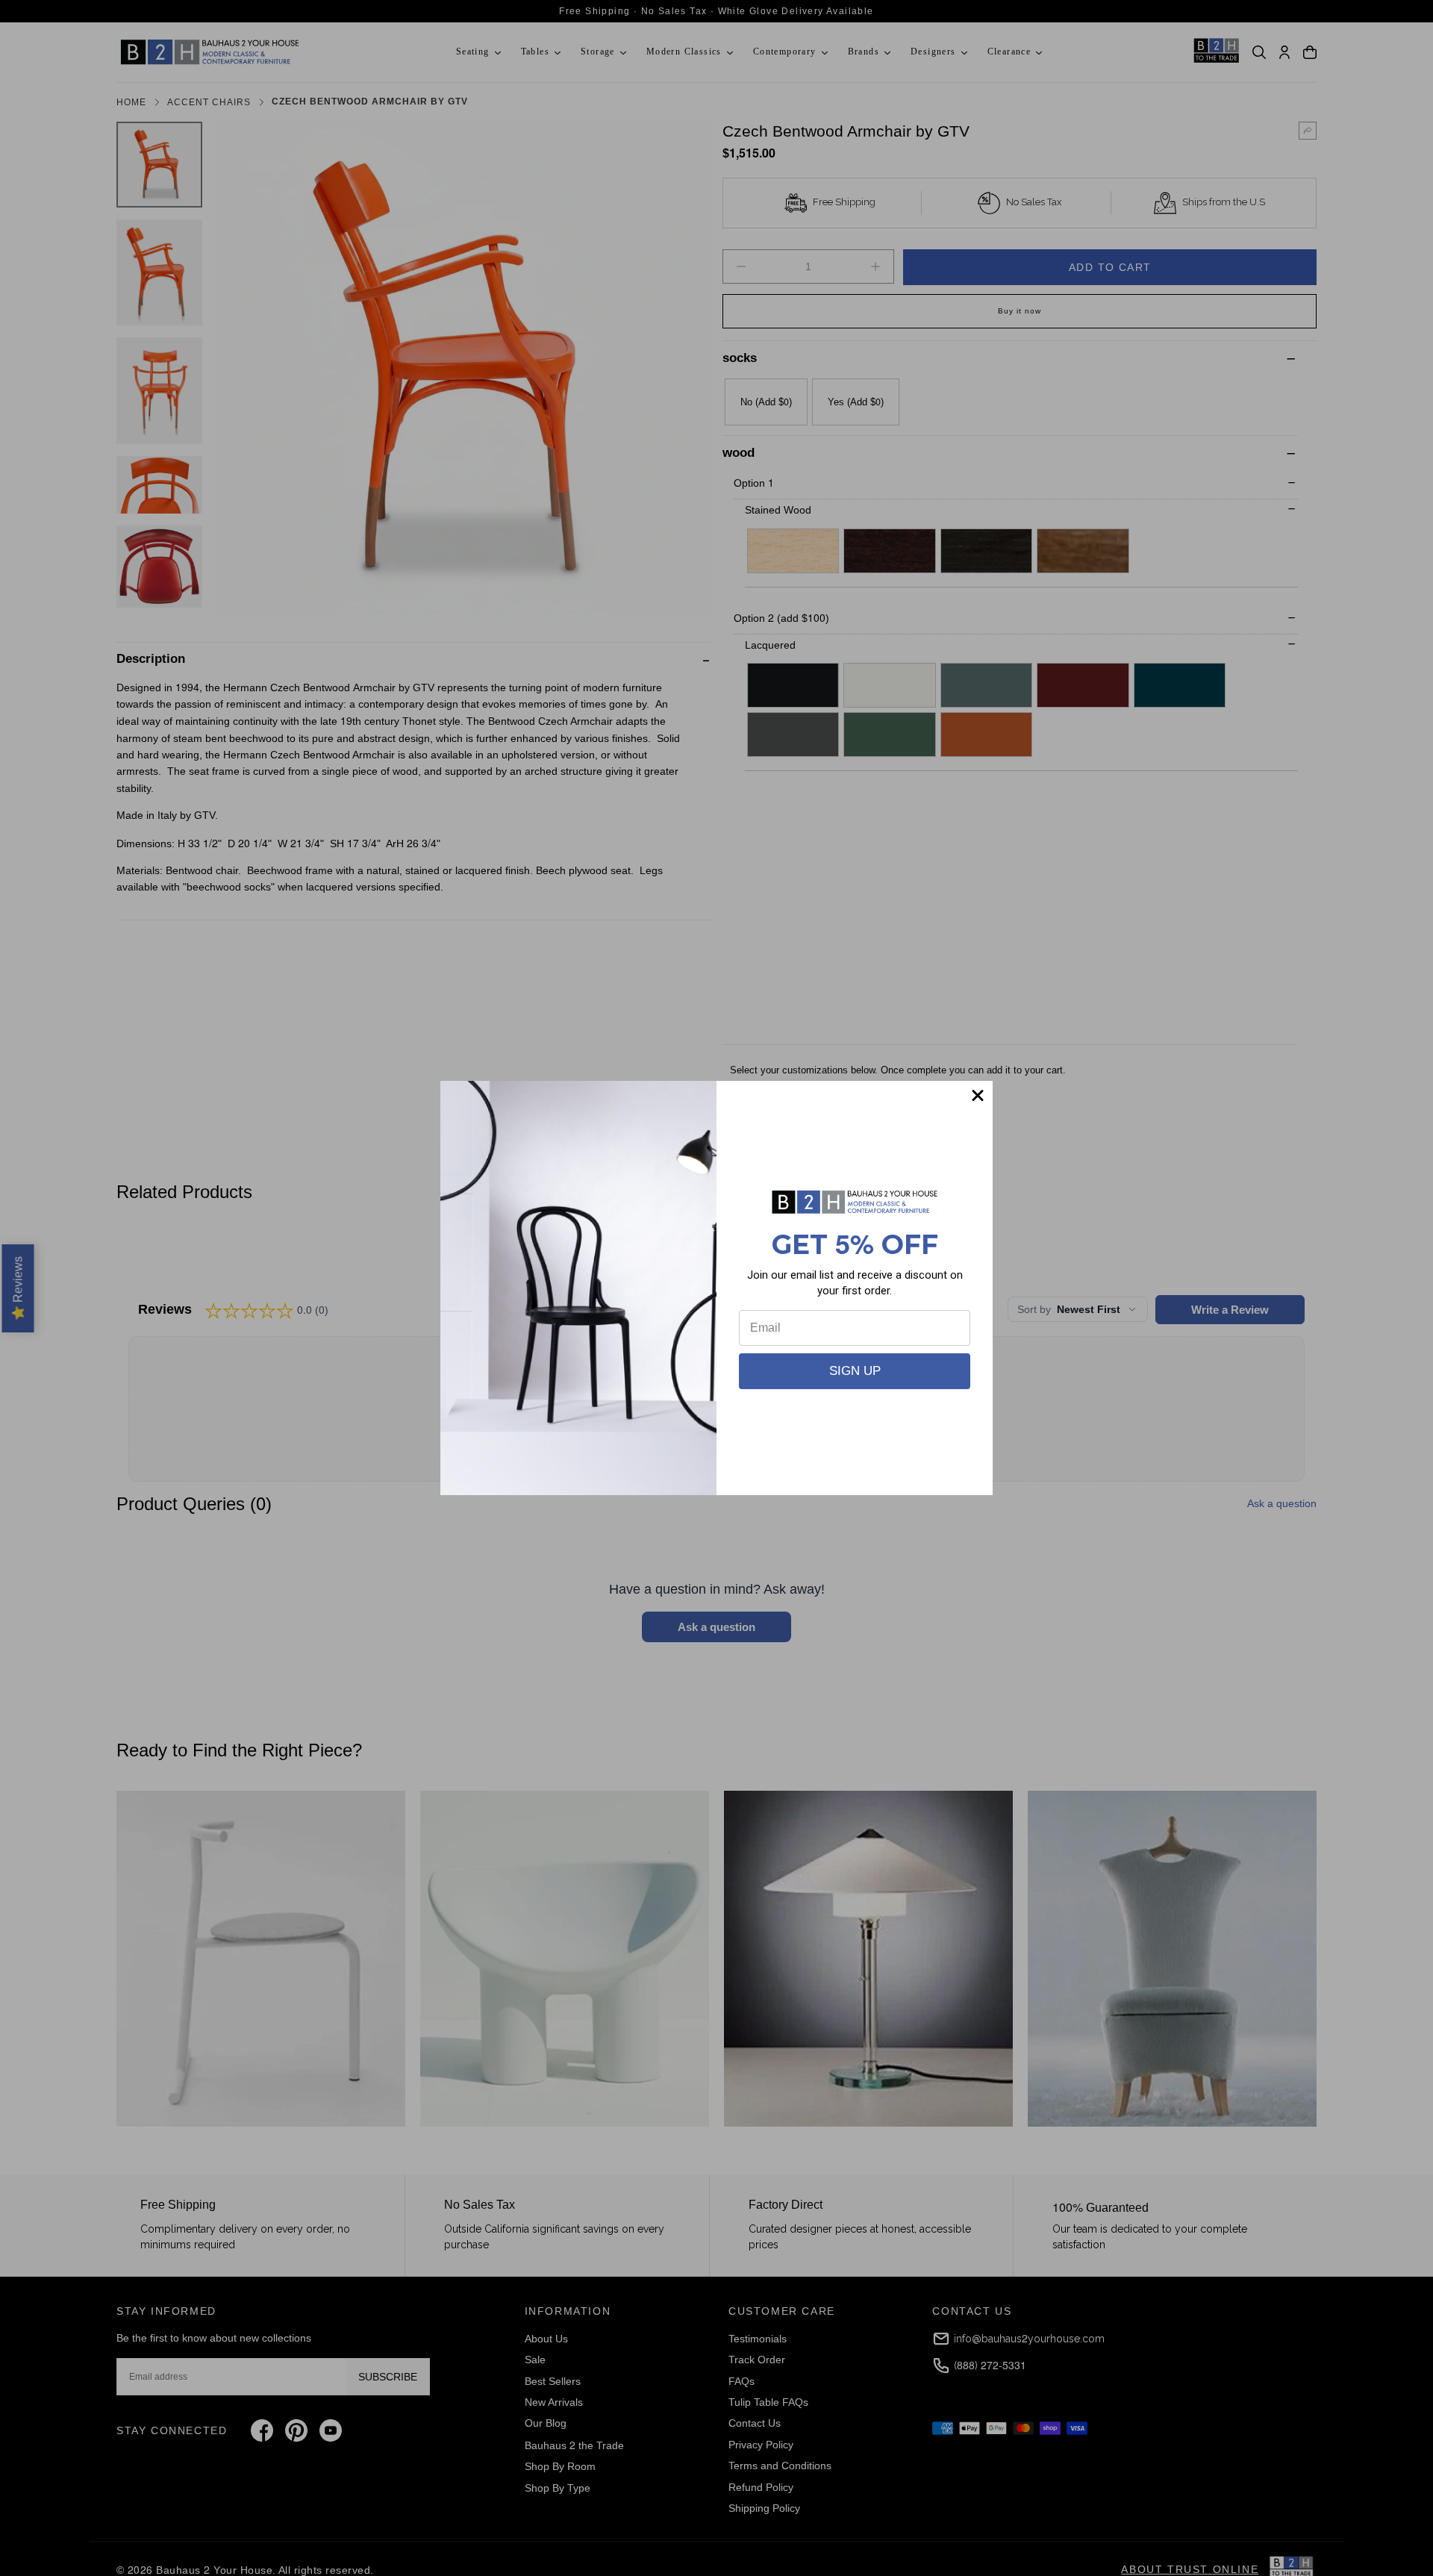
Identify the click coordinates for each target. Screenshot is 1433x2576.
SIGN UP (855, 1371)
